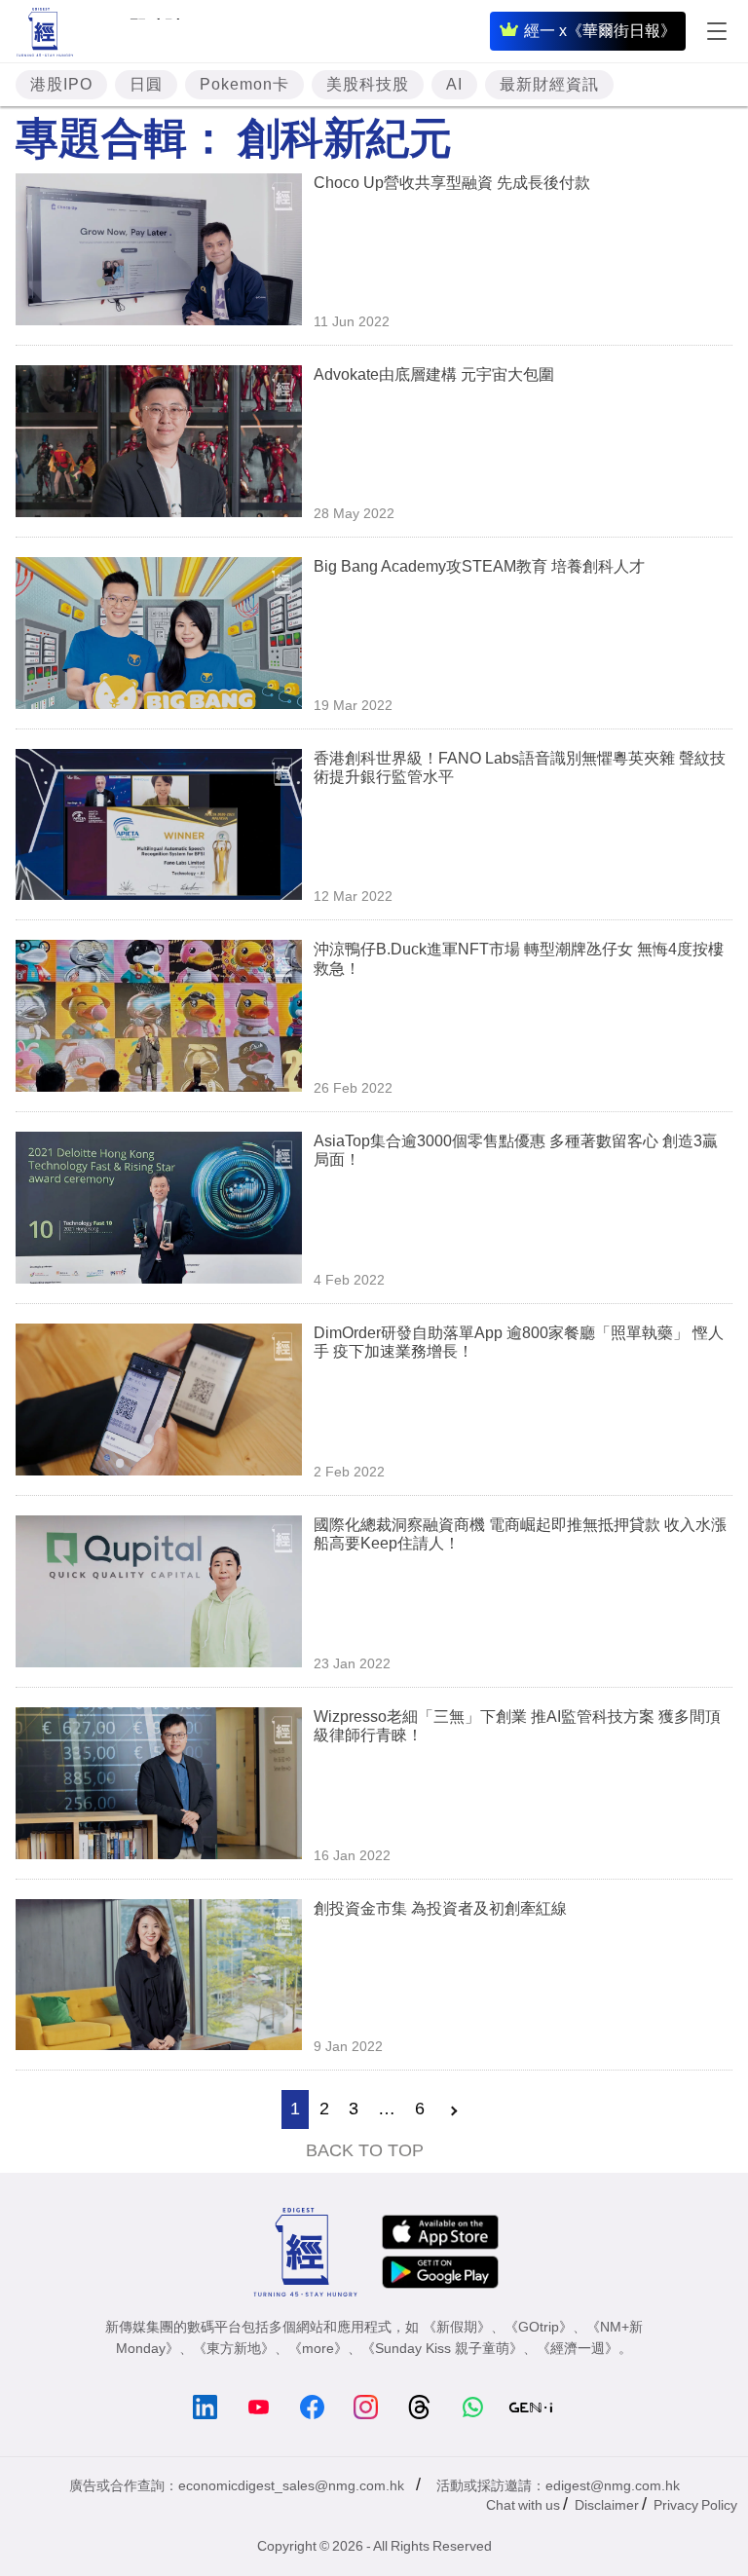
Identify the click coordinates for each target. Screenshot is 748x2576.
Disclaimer (607, 2505)
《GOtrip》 (539, 2327)
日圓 (146, 84)
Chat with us (523, 2505)
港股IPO (61, 84)
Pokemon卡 (244, 84)
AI (454, 84)
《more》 (318, 2348)
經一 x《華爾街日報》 (600, 31)
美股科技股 (368, 84)
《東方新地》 (234, 2348)
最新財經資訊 (549, 84)
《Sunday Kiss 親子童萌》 (442, 2348)
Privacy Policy (695, 2505)
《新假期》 (457, 2327)
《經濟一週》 (578, 2348)
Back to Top (365, 2150)
